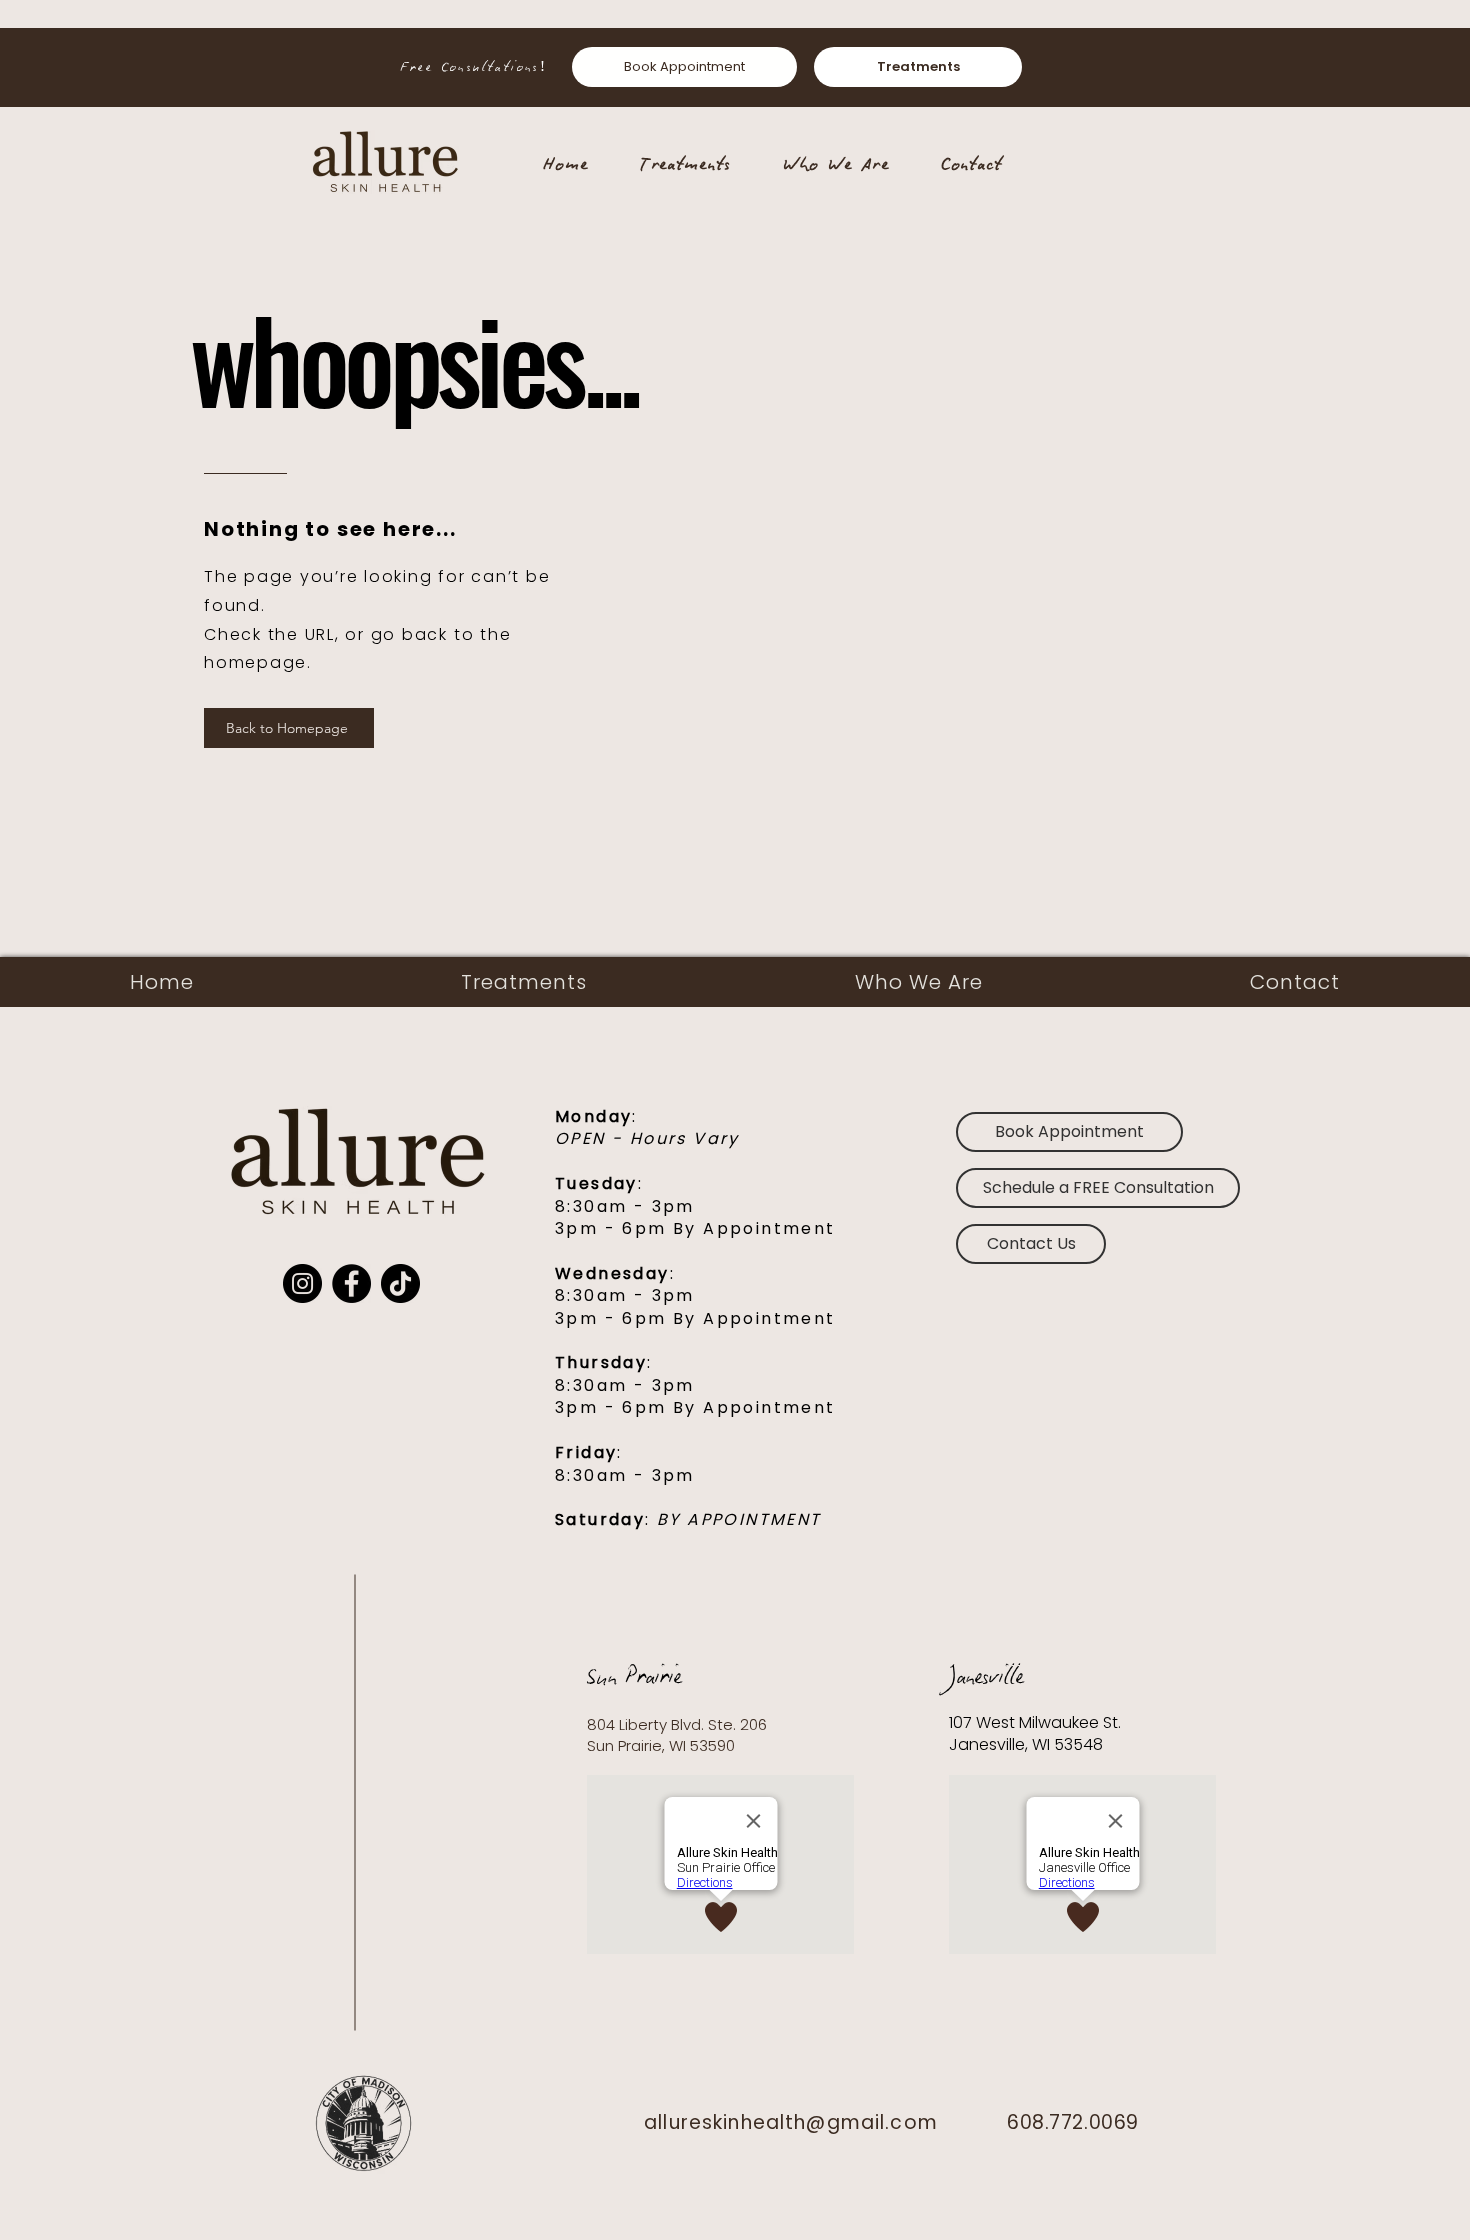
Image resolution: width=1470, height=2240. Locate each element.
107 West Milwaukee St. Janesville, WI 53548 (1037, 1733)
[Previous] (96, 67)
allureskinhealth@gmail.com (791, 2122)
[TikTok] (400, 1283)
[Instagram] (302, 1283)
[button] (1098, 1188)
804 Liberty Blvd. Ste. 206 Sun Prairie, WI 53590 (677, 1735)
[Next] (1373, 67)
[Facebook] (351, 1283)
